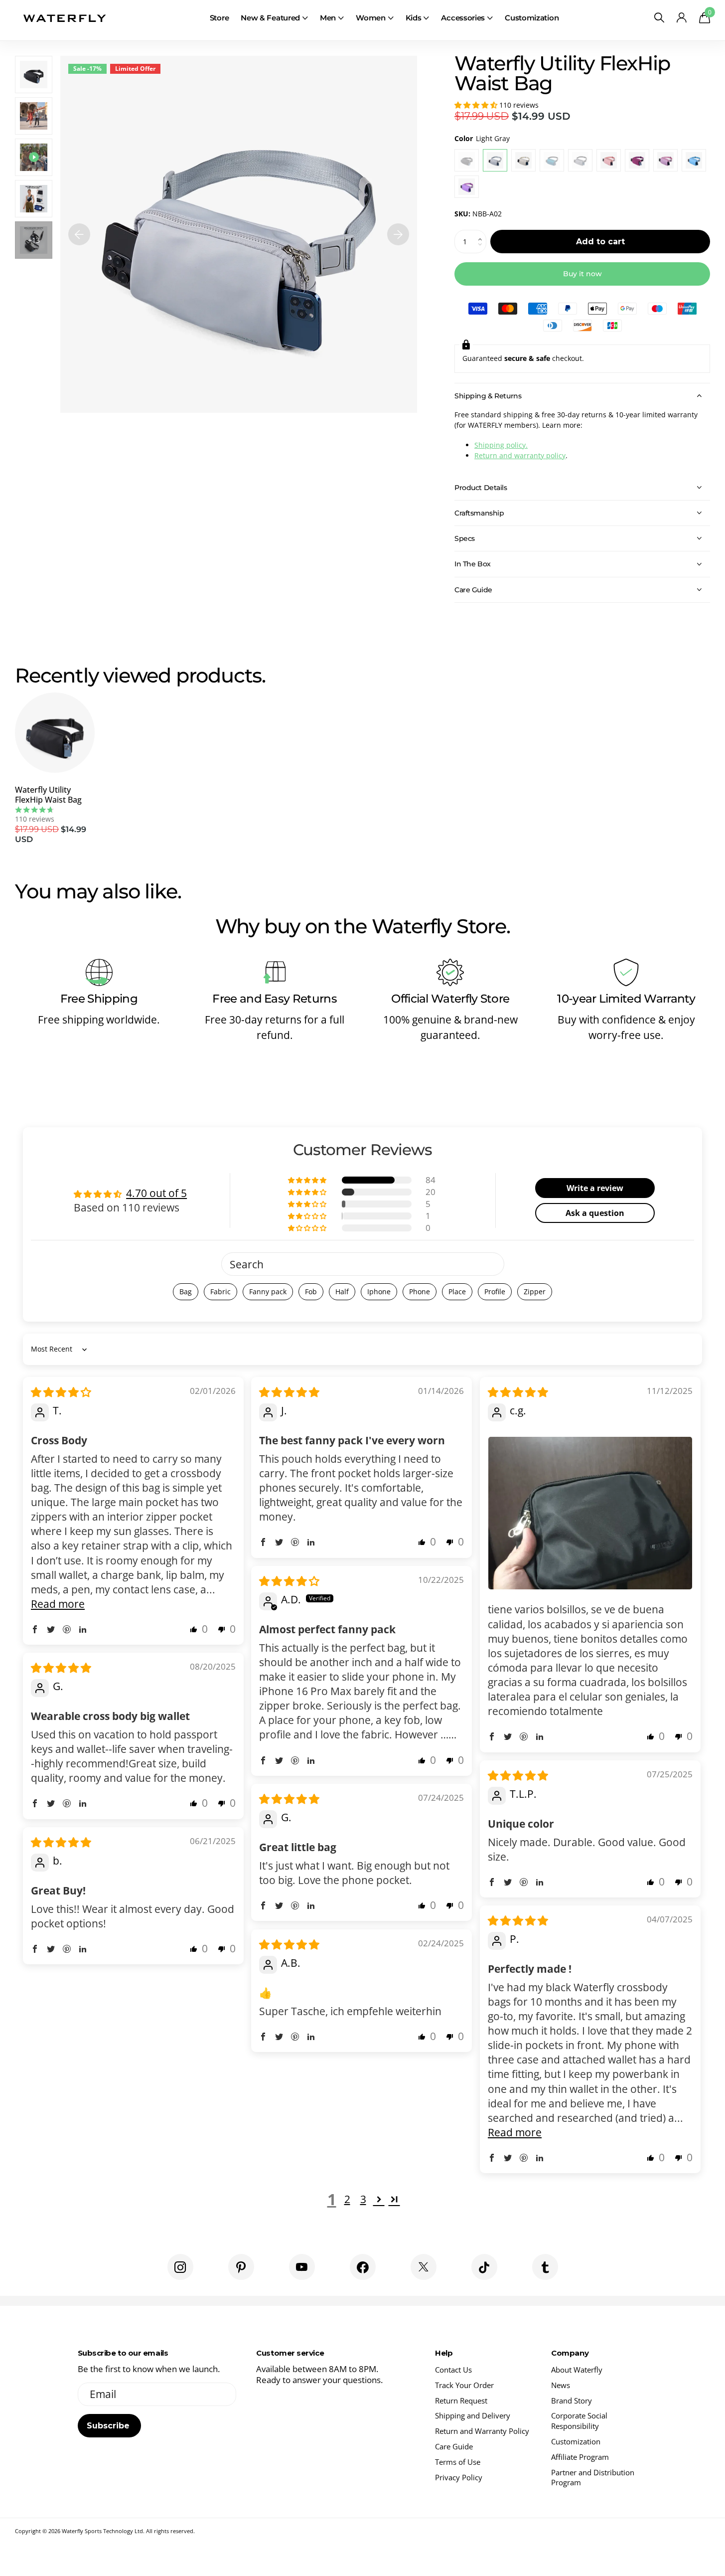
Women (371, 18)
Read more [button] (58, 1604)
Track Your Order (464, 2385)
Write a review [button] (595, 1188)
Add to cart (600, 242)
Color (482, 138)
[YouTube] (302, 2267)
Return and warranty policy (520, 455)
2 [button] (347, 2199)
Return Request (461, 2401)
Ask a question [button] (595, 1213)
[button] (477, 105)
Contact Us (453, 2370)
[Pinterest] (241, 2267)
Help (444, 2353)
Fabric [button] (220, 1291)
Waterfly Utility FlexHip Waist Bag (48, 795)
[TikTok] (484, 2267)
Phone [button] (420, 1291)
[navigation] (79, 234)
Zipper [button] (535, 1291)
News (561, 2385)
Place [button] (457, 1291)
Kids (414, 18)
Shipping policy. (501, 445)
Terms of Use (458, 2462)
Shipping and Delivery (473, 2415)
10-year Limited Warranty (626, 999)
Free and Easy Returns (275, 999)
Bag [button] (186, 1291)
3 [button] (363, 2199)
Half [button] (342, 1291)
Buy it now (582, 274)
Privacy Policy (459, 2477)
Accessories (463, 18)
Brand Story (572, 2401)
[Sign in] (681, 18)
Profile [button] (495, 1291)
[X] (424, 2267)
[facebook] (363, 2267)
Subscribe (109, 2426)
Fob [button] (311, 1291)
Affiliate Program (580, 2457)
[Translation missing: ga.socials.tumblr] (545, 2267)
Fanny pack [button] (268, 1291)
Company (570, 2353)
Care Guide (454, 2446)
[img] (61, 1392)
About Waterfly (577, 2370)
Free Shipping (99, 999)
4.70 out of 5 (156, 1193)
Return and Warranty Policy (482, 2431)
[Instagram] (180, 2267)
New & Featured (270, 18)
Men (328, 18)
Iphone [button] (379, 1291)
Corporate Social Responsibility (579, 2421)
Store (219, 18)
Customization (532, 18)
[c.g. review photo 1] (590, 1513)
